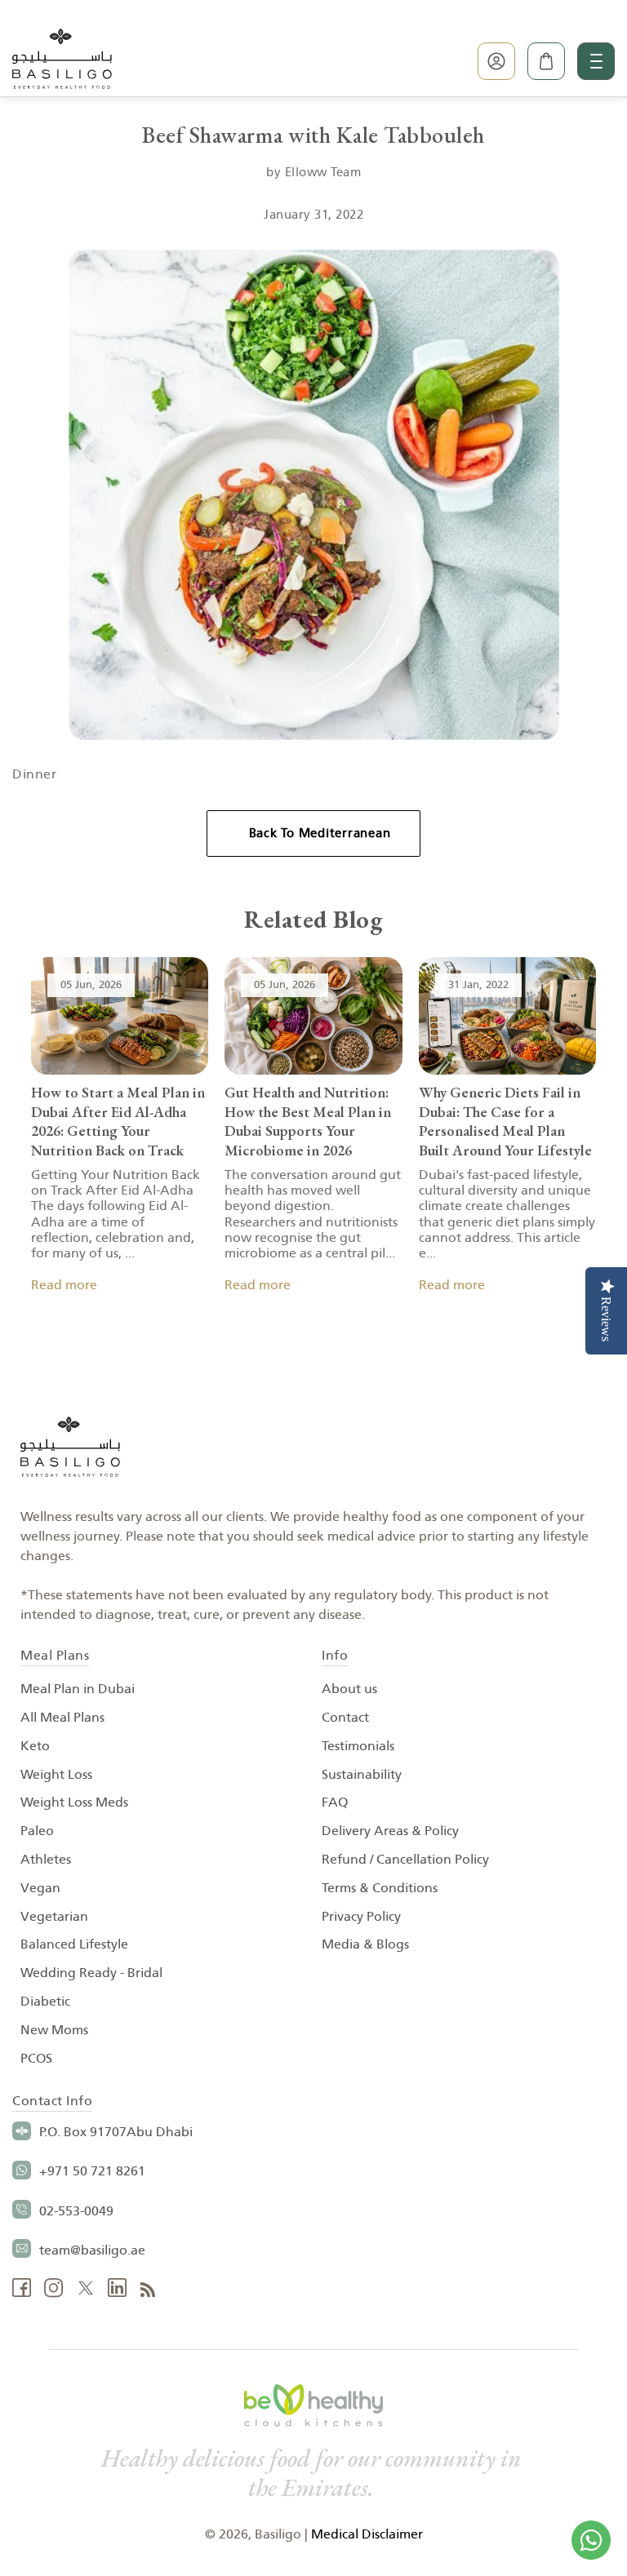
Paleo (37, 1831)
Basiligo (278, 2534)
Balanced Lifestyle (74, 1944)
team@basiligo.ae (92, 2250)
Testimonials (358, 1746)
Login (496, 61)
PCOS (36, 2059)
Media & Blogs (365, 1944)
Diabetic (45, 2002)
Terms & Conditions (380, 1888)
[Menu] (596, 61)
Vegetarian (54, 1917)
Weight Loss (56, 1775)
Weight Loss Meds (74, 1802)
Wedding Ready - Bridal (91, 1973)
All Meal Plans (62, 1718)
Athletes (46, 1860)
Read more (64, 1285)
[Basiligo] (62, 61)
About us (349, 1689)
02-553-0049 (76, 2211)
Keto (35, 1746)
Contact (345, 1718)
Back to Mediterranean (320, 834)
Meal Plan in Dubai (78, 1689)
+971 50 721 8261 (92, 2171)
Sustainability (362, 1775)
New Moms (54, 2030)
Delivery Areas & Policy (390, 1831)
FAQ (335, 1802)
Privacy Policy (361, 1917)
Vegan (40, 1888)
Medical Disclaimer (367, 2534)
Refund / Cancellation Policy (405, 1860)
